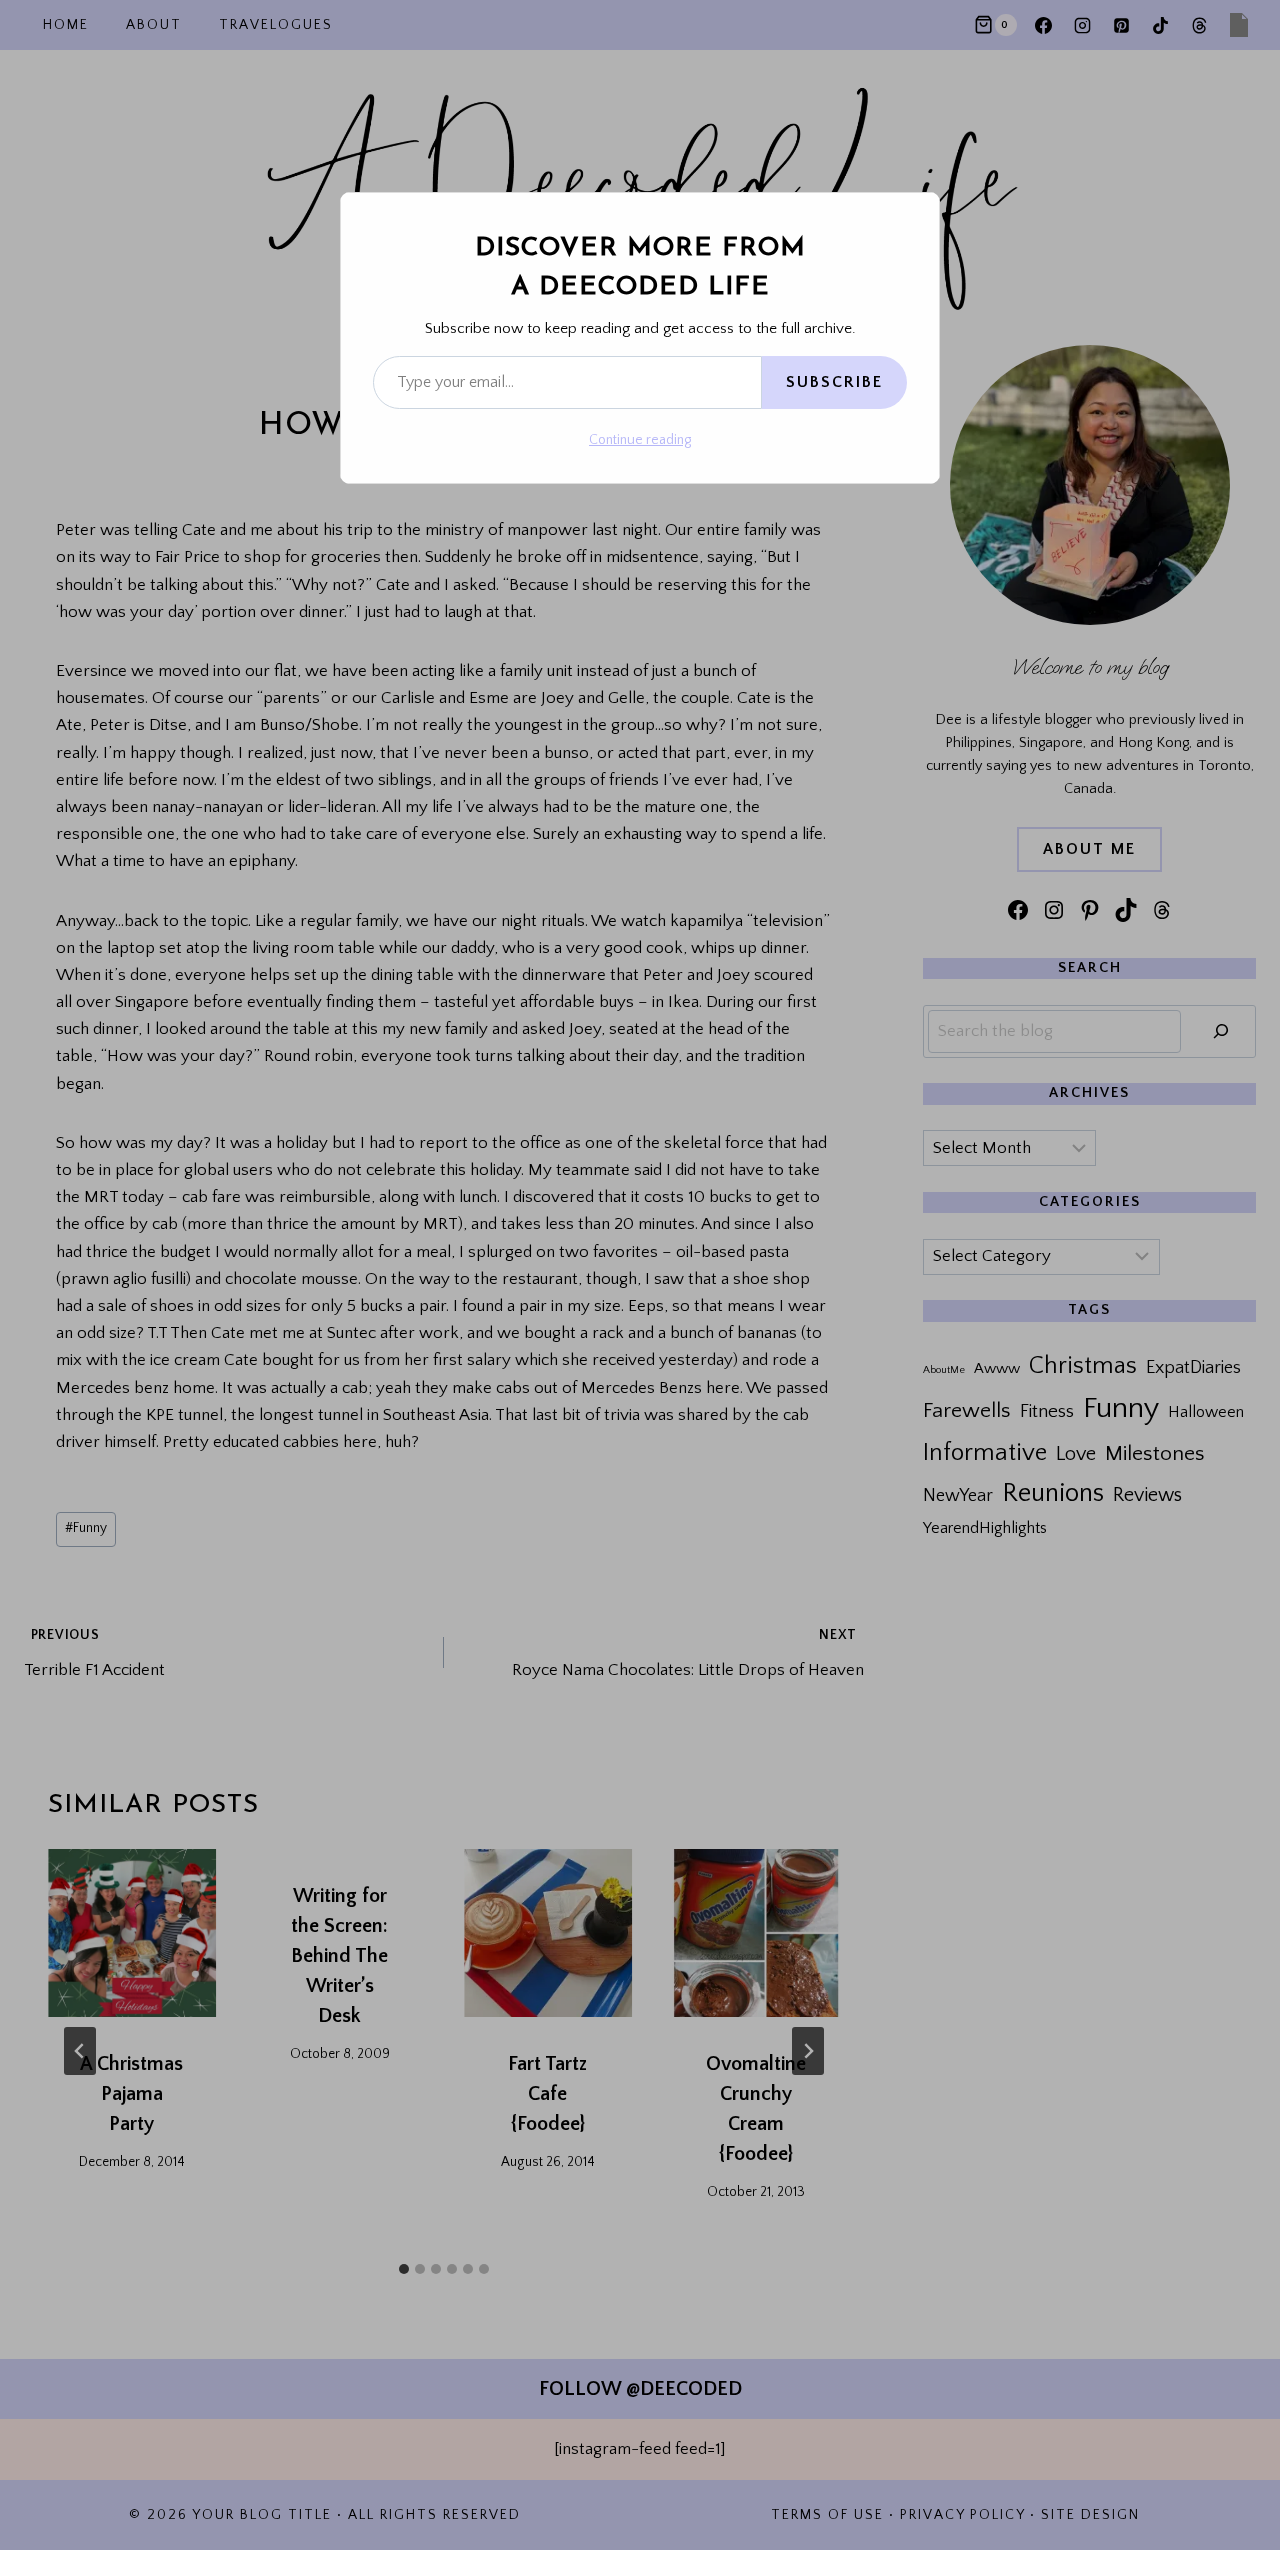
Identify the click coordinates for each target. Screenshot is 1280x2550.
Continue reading (640, 440)
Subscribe (834, 382)
